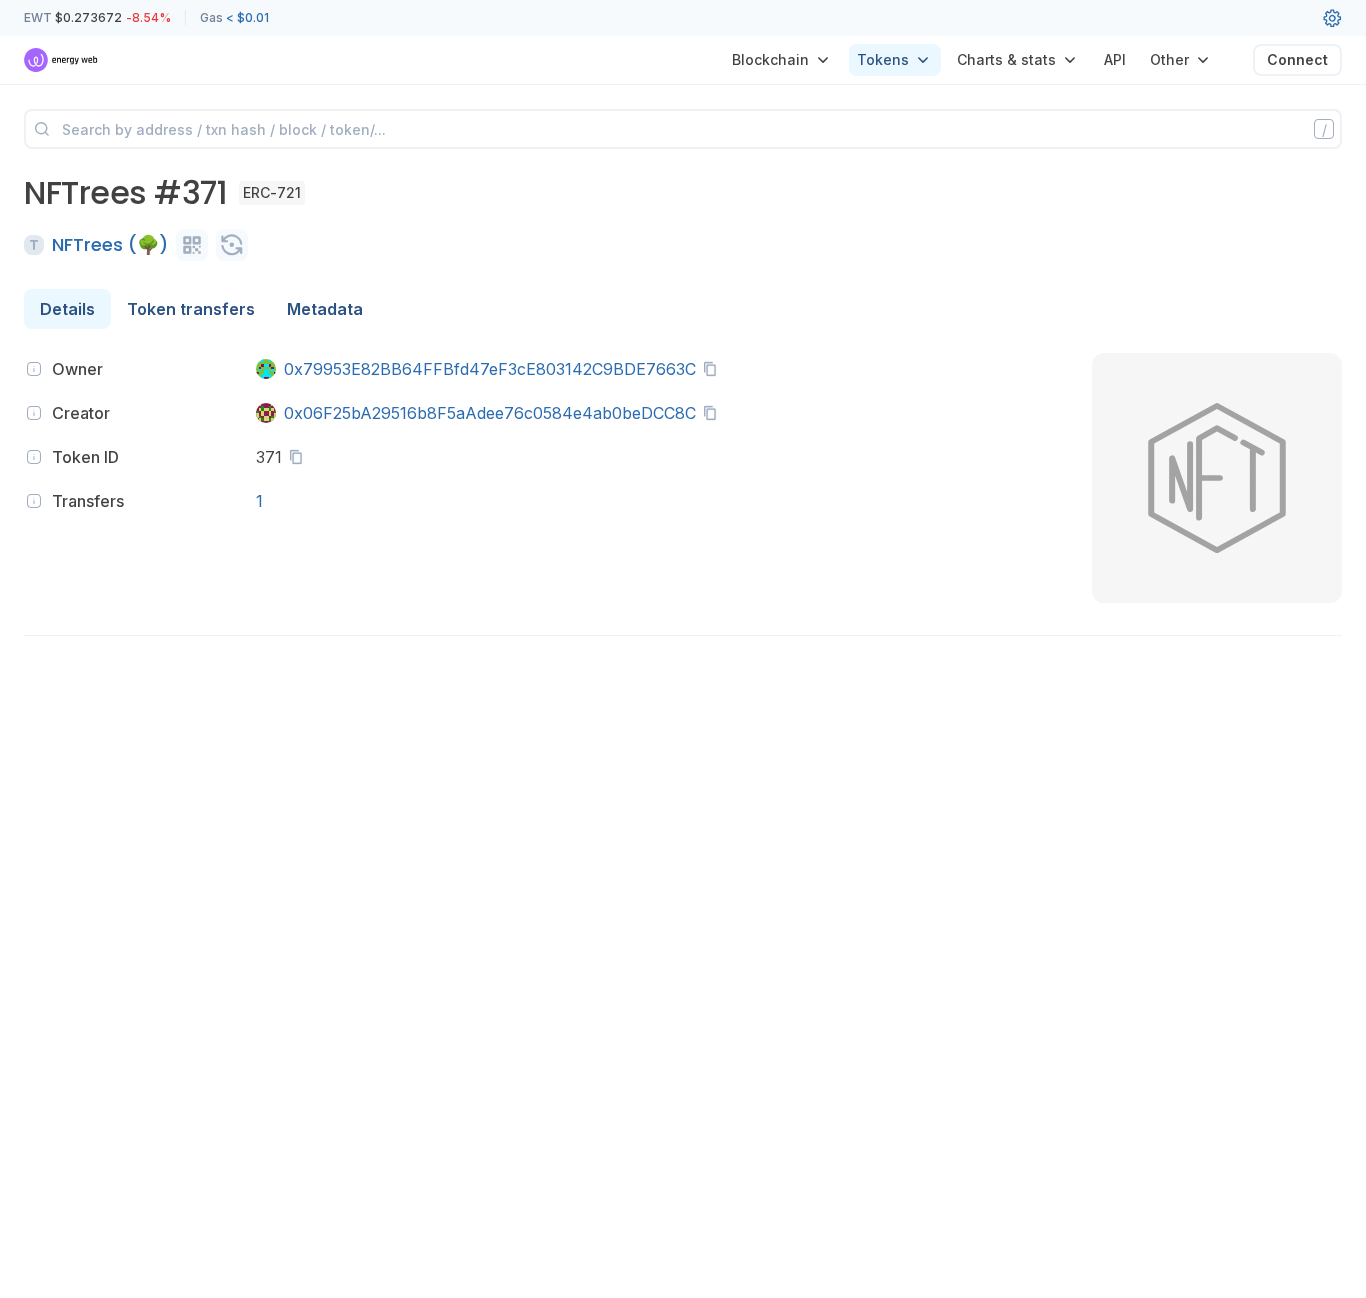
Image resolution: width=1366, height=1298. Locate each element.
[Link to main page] (61, 60)
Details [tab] (67, 309)
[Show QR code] (192, 245)
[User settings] (1332, 18)
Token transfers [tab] (191, 309)
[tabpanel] (683, 500)
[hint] (34, 369)
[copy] (714, 369)
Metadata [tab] (325, 309)
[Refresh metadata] (232, 245)
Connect (1297, 59)
